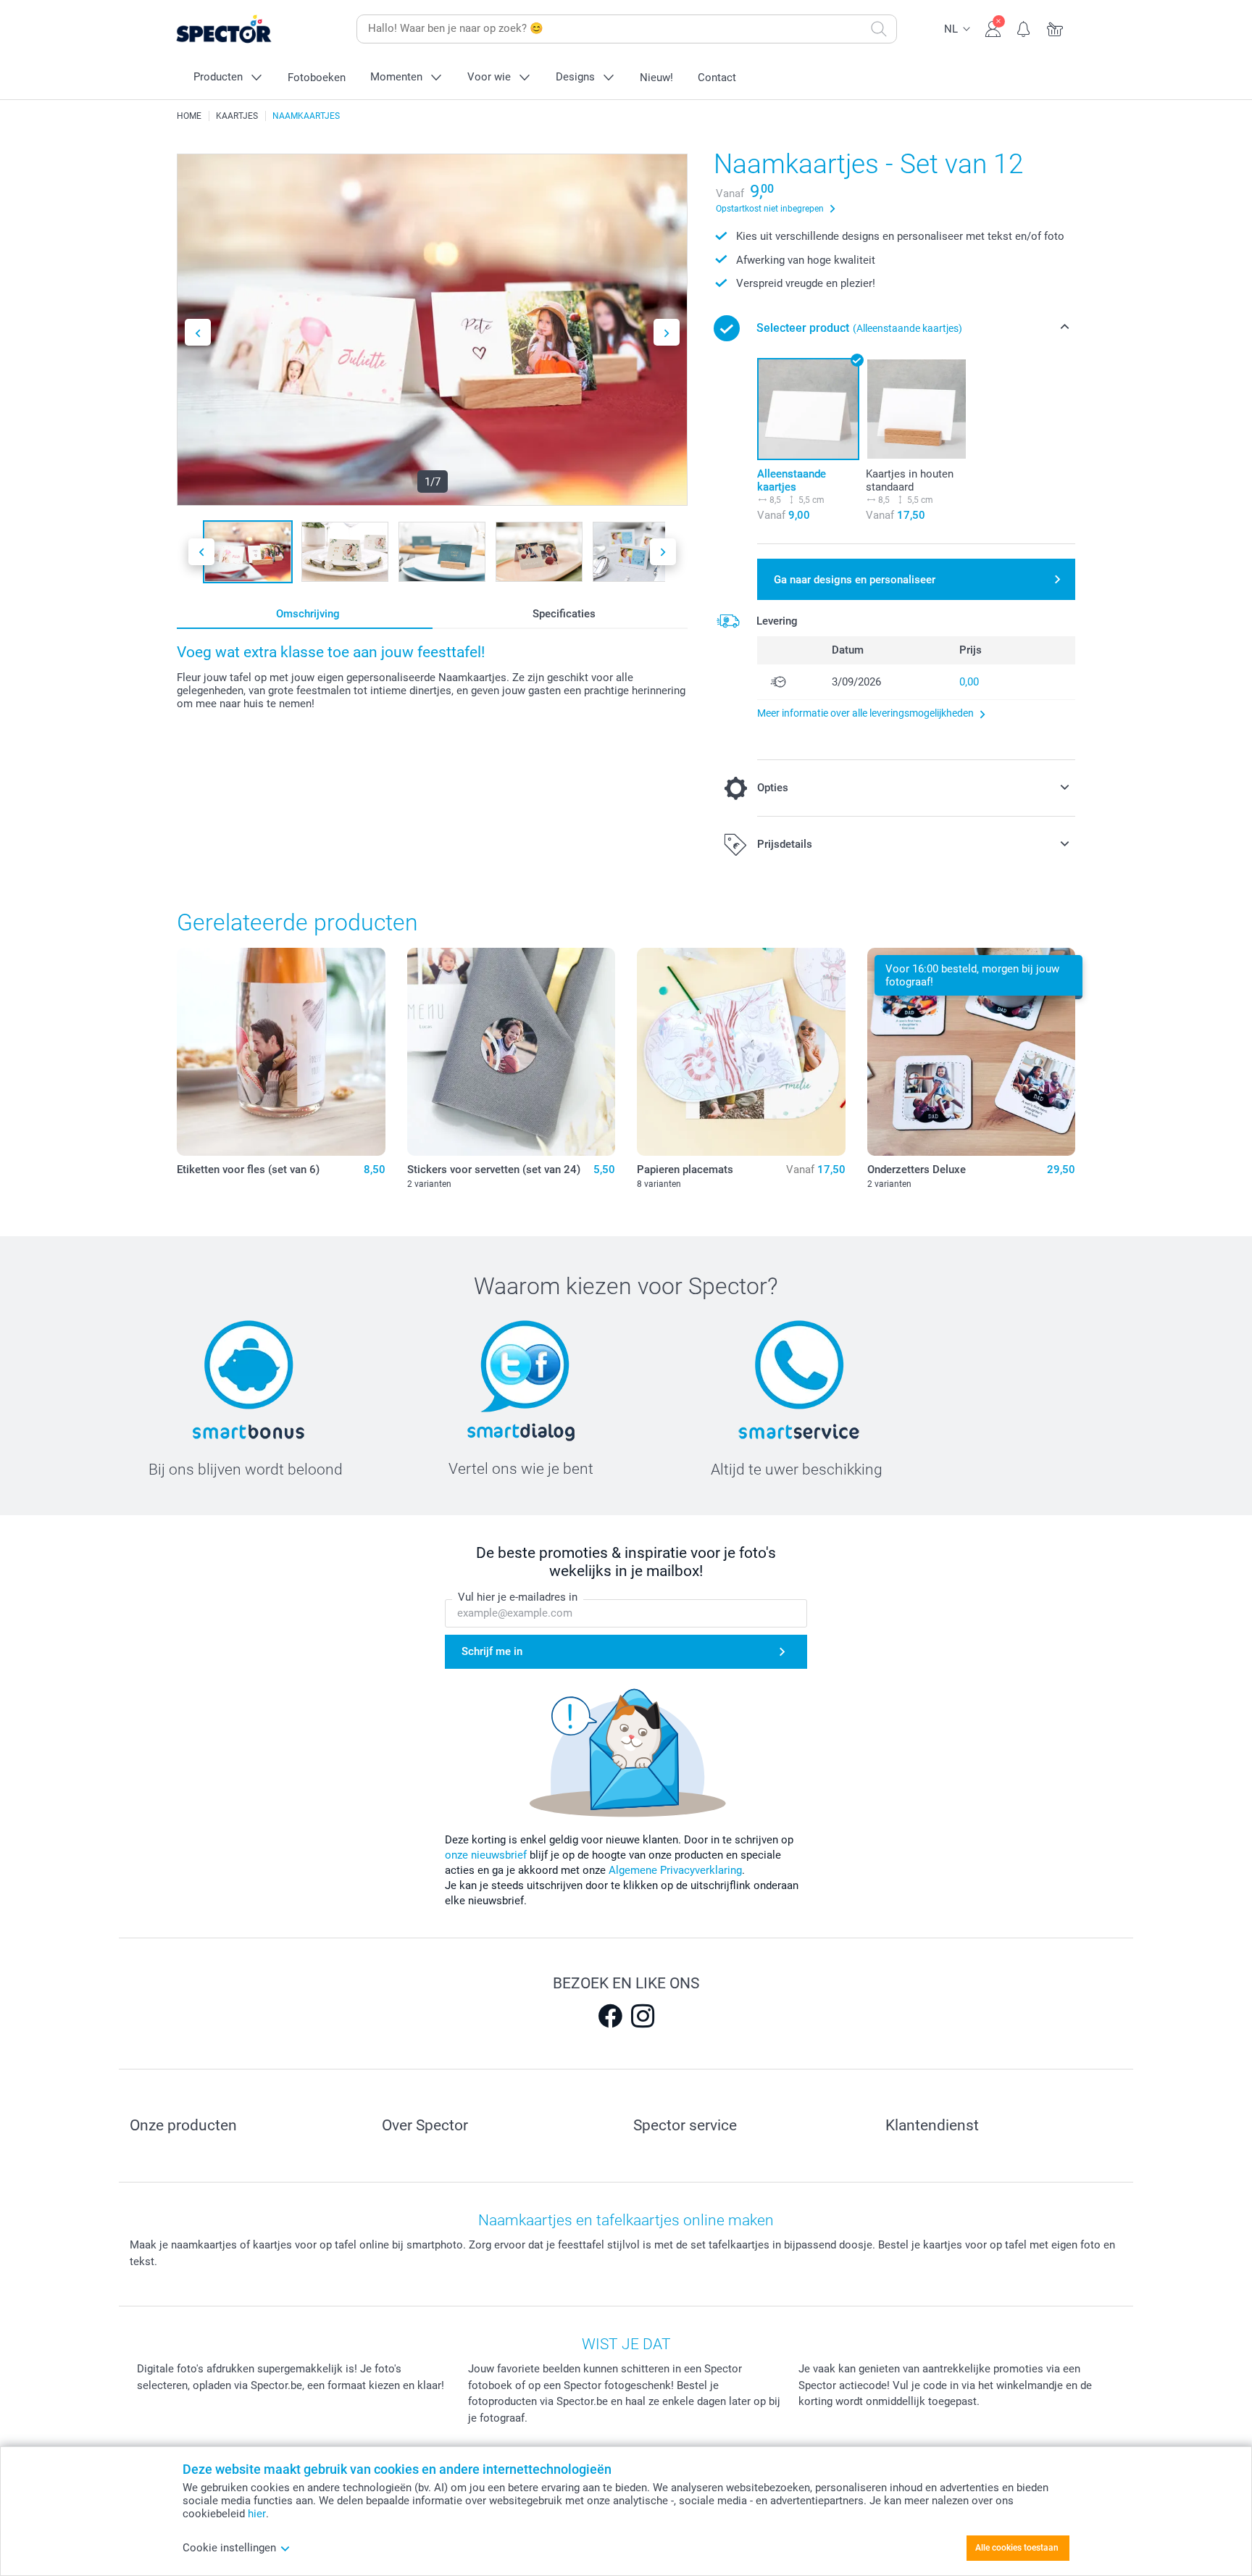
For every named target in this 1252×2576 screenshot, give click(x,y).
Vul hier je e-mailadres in (518, 1597)
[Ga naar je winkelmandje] (1055, 28)
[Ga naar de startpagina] (246, 29)
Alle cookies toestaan (1017, 2548)
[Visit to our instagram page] (643, 2016)
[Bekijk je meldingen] (1024, 28)
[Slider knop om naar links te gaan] (198, 332)
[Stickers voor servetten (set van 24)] (512, 1052)
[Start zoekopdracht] (879, 29)
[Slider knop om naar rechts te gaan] (667, 332)
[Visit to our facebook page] (610, 2016)
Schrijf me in (492, 1651)
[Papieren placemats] (741, 1052)
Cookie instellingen (229, 2548)
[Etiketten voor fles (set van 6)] (281, 1052)
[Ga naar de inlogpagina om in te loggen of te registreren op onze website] (993, 28)
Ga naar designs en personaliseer (855, 580)
